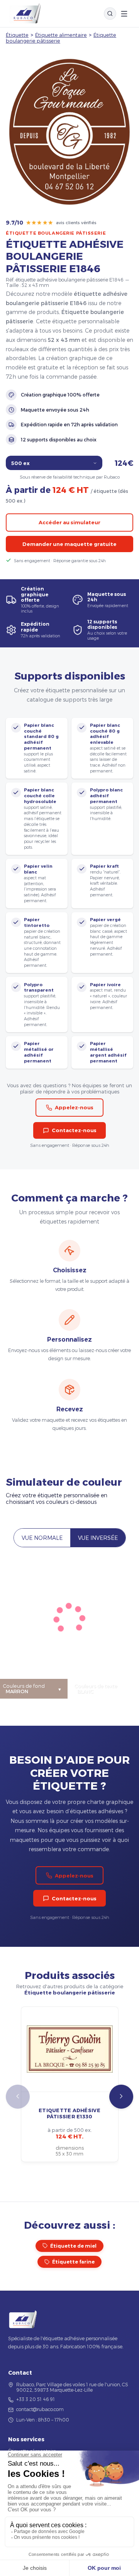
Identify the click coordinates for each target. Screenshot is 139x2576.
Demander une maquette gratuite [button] (69, 544)
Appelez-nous (74, 1107)
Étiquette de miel (73, 2246)
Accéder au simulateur (69, 522)
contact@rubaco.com (40, 2409)
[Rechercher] (110, 14)
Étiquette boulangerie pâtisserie (56, 233)
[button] (121, 2097)
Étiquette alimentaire (61, 35)
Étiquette (17, 35)
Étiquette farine (73, 2262)
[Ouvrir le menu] (124, 14)
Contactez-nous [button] (74, 1130)
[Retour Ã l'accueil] (25, 14)
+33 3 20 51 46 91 (36, 2399)
